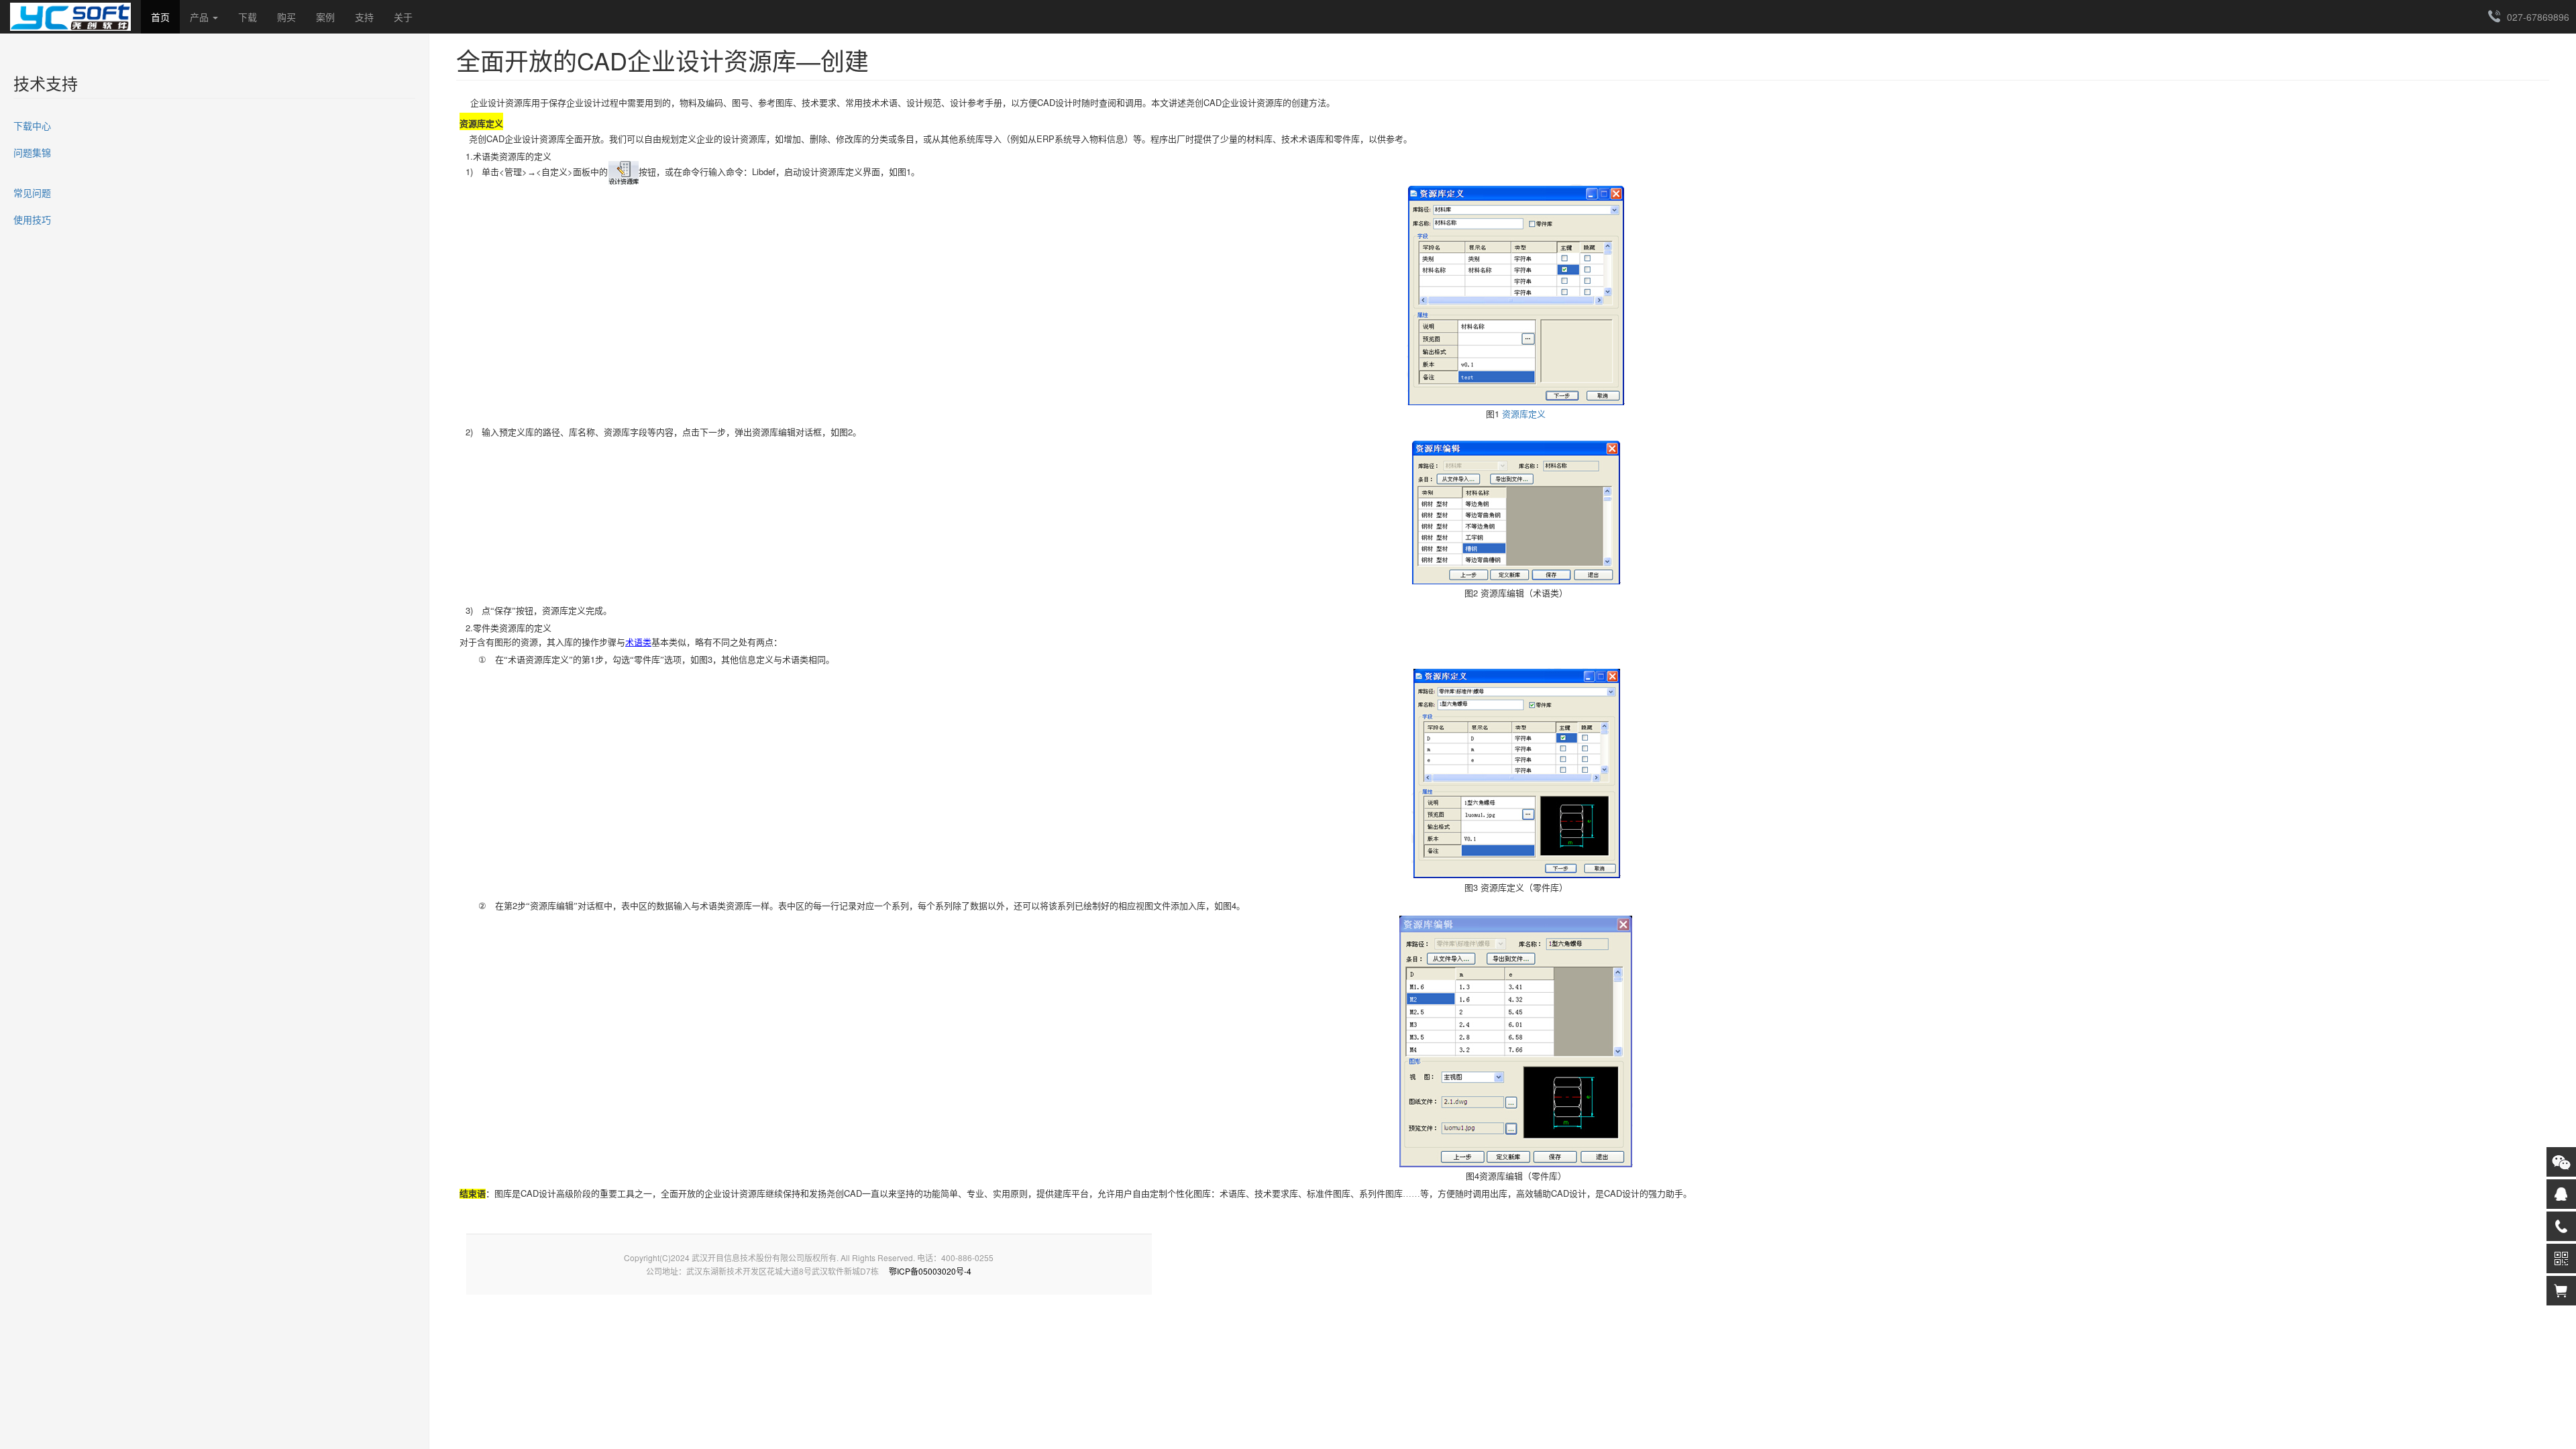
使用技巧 (32, 219)
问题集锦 (32, 152)
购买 (286, 17)
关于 (403, 17)
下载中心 (32, 125)
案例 (325, 17)
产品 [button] (201, 17)
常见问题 (32, 193)
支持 (364, 17)
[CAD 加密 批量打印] (70, 17)
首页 (160, 17)
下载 (248, 17)
